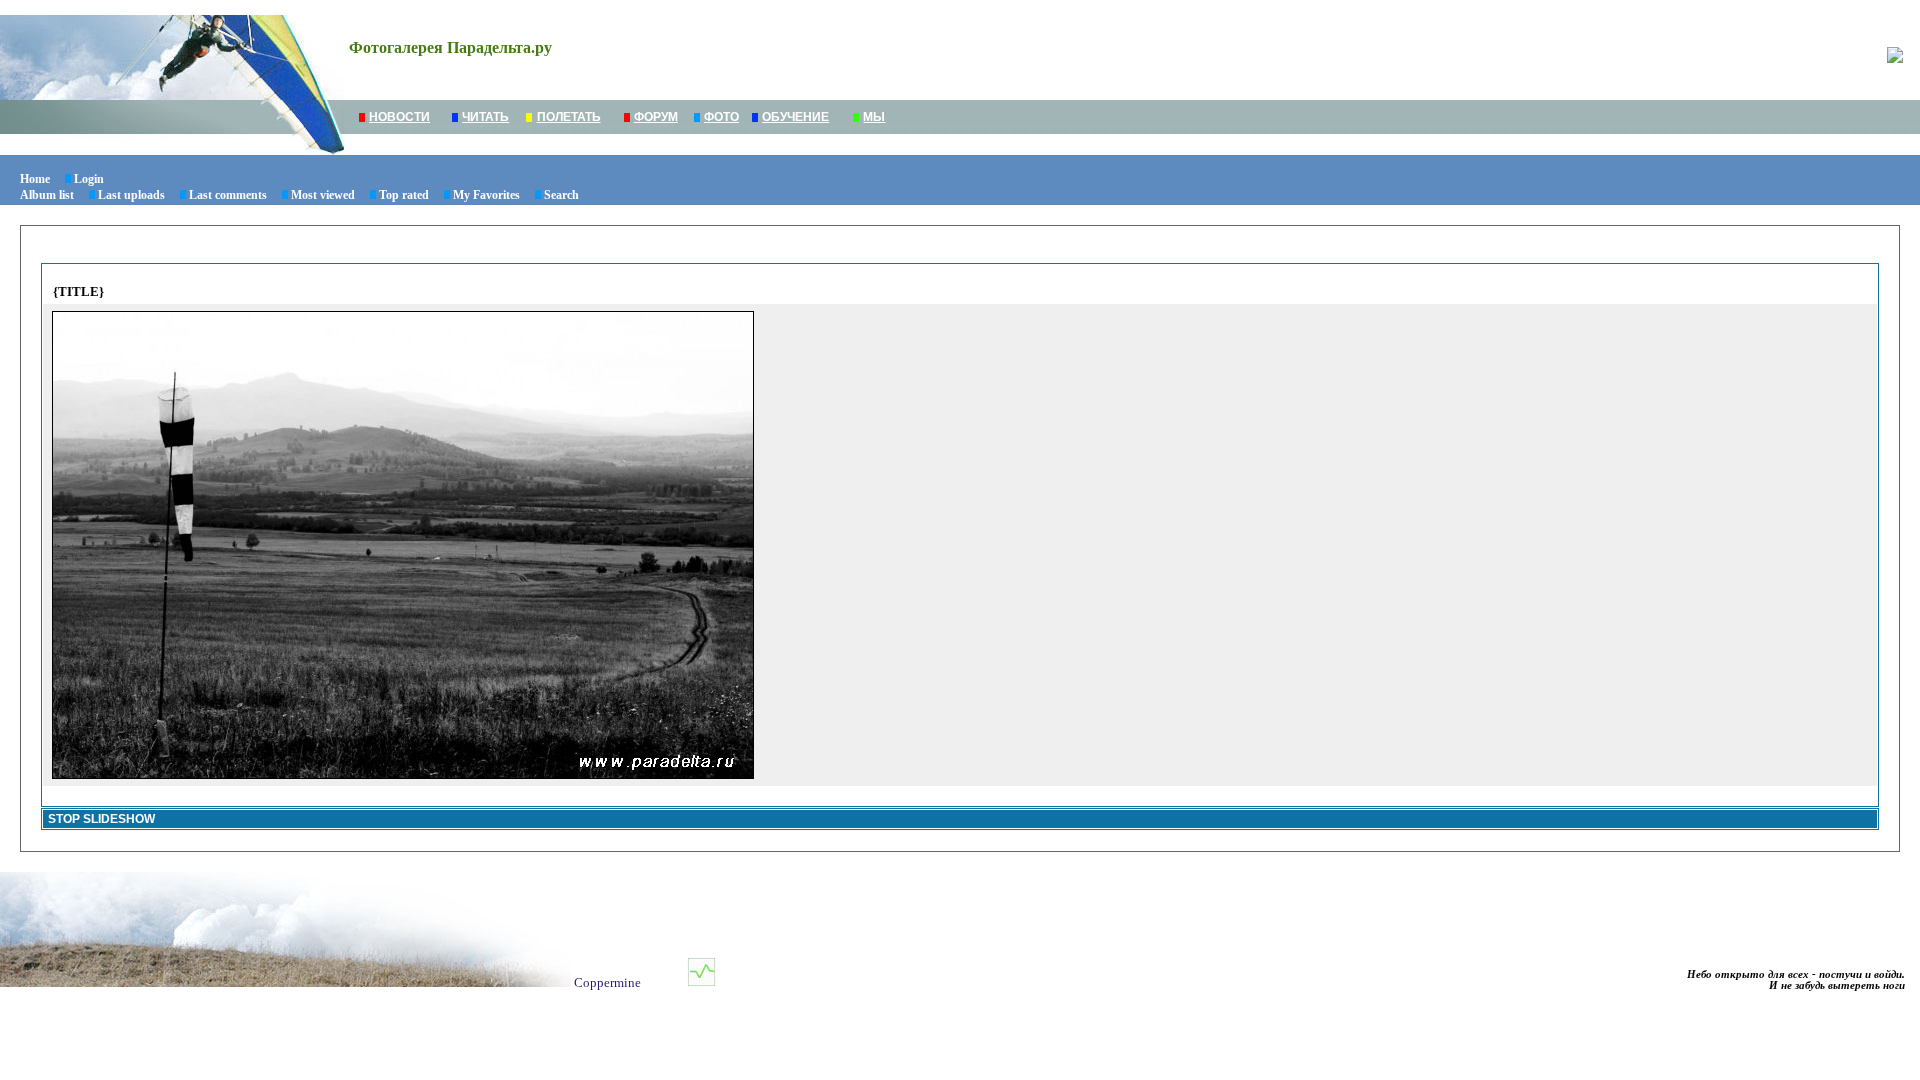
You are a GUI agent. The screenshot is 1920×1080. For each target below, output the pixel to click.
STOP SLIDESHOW (101, 819)
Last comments (228, 195)
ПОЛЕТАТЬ (569, 117)
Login (89, 179)
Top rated (404, 195)
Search (561, 195)
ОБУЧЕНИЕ (795, 117)
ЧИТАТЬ (485, 117)
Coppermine (607, 982)
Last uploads (131, 195)
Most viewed (323, 195)
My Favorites (486, 195)
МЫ (874, 117)
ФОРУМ (656, 117)
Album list (47, 195)
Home (35, 179)
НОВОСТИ (399, 117)
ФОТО (721, 117)
